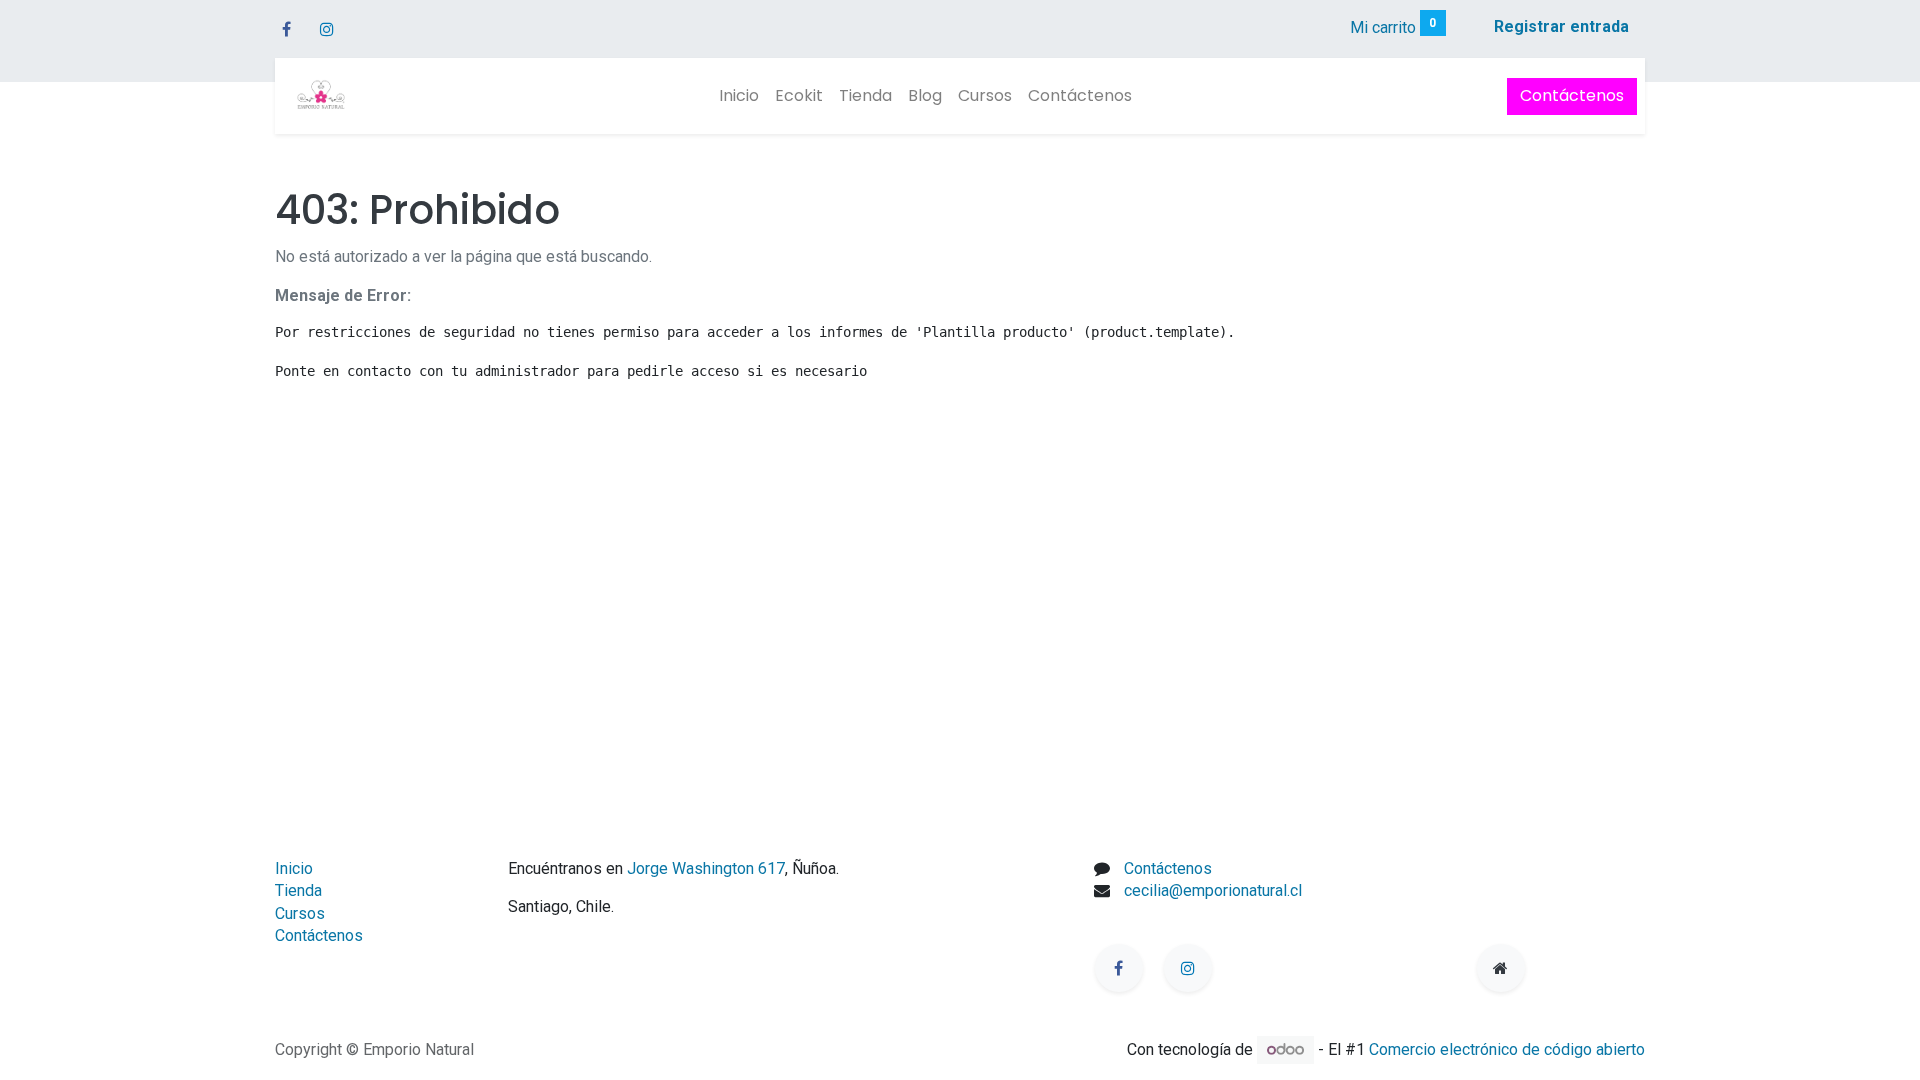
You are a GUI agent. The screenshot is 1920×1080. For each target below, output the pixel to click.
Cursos (300, 913)
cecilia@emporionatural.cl (1213, 890)
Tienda (298, 890)
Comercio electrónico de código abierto (1507, 1049)
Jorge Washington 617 (706, 868)
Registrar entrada (1561, 26)
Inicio (294, 868)
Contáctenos (1572, 95)
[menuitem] (739, 96)
